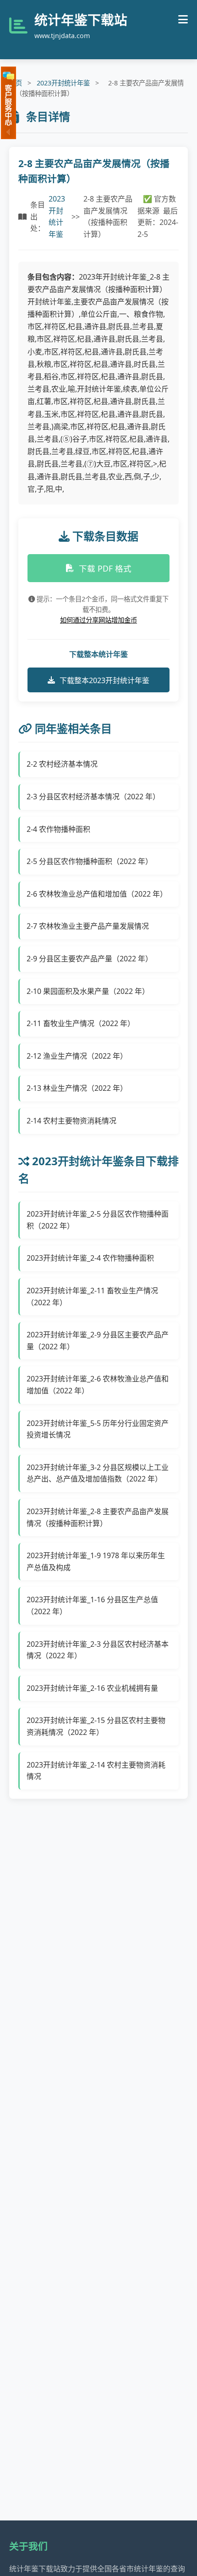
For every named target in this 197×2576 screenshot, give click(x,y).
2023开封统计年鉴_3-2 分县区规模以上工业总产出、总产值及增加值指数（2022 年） (98, 1473)
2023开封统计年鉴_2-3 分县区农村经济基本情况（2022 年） (98, 1650)
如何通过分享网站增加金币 (98, 620)
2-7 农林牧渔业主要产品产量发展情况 (88, 926)
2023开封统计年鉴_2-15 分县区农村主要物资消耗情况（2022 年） (96, 1726)
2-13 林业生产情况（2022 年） (77, 1088)
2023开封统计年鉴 (63, 83)
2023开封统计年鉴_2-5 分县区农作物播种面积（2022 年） (98, 1220)
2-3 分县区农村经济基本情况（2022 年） (93, 797)
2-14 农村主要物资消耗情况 (71, 1121)
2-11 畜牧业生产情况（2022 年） (81, 1023)
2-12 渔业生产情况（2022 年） (77, 1056)
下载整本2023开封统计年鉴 (104, 680)
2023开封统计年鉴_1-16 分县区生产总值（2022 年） (92, 1605)
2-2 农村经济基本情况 (62, 764)
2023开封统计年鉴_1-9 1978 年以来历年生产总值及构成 (96, 1561)
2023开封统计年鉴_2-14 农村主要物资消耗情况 (96, 1771)
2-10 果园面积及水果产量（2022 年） (88, 991)
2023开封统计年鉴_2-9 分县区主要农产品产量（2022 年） (98, 1341)
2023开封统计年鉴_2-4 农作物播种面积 (90, 1258)
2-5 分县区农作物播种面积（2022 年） (90, 861)
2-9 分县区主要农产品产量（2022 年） (90, 959)
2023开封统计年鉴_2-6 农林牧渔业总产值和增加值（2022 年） (98, 1385)
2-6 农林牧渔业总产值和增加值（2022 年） (97, 894)
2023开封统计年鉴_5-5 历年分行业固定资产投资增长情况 (98, 1429)
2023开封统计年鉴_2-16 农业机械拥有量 (92, 1688)
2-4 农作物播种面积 (58, 829)
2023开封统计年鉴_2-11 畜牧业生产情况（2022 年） (92, 1296)
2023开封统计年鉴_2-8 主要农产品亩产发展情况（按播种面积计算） (98, 1517)
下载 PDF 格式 (105, 568)
